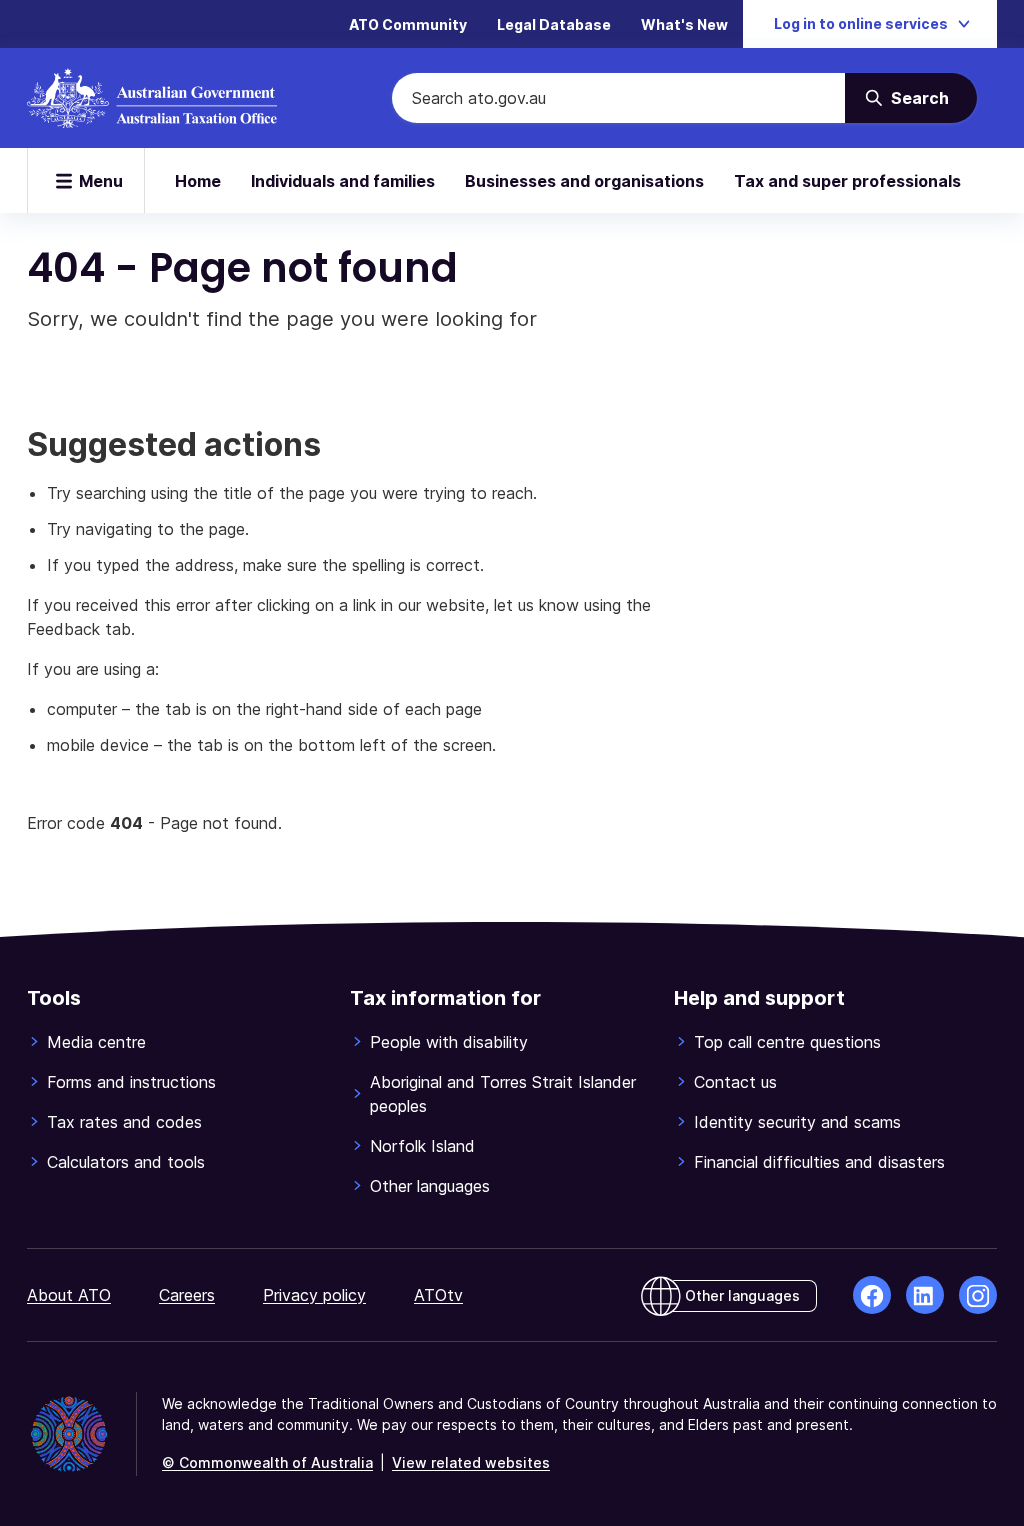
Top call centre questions (787, 1042)
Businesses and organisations (584, 181)
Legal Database (554, 24)
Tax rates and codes (124, 1122)
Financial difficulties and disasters (819, 1162)
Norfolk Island (422, 1146)
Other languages (430, 1186)
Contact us (735, 1082)
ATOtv (438, 1295)
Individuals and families (343, 181)
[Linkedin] (925, 1295)
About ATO (69, 1295)
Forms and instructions (131, 1082)
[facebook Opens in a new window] (872, 1295)
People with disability (449, 1042)
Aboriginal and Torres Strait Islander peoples (503, 1094)
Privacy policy (314, 1295)
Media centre (96, 1042)
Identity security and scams (797, 1122)
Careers (187, 1295)
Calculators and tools (126, 1162)
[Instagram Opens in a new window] (978, 1295)
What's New (684, 24)
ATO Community (408, 24)
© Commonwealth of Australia (267, 1462)
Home (198, 181)
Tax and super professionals (847, 181)
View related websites (471, 1462)
